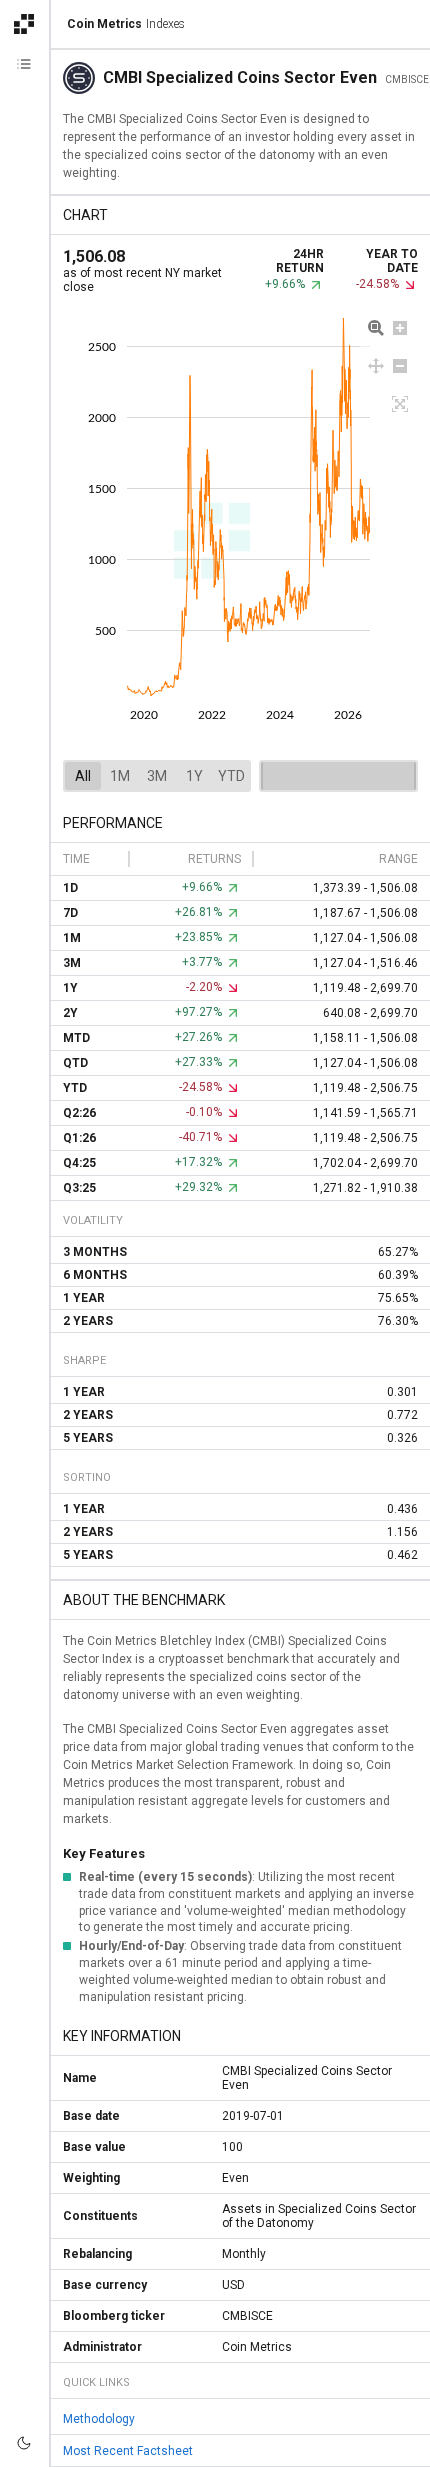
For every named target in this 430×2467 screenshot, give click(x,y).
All (83, 776)
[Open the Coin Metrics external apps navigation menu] (24, 24)
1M (120, 776)
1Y (194, 776)
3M (157, 776)
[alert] (24, 2443)
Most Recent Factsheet (128, 2451)
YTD (231, 776)
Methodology (99, 2419)
